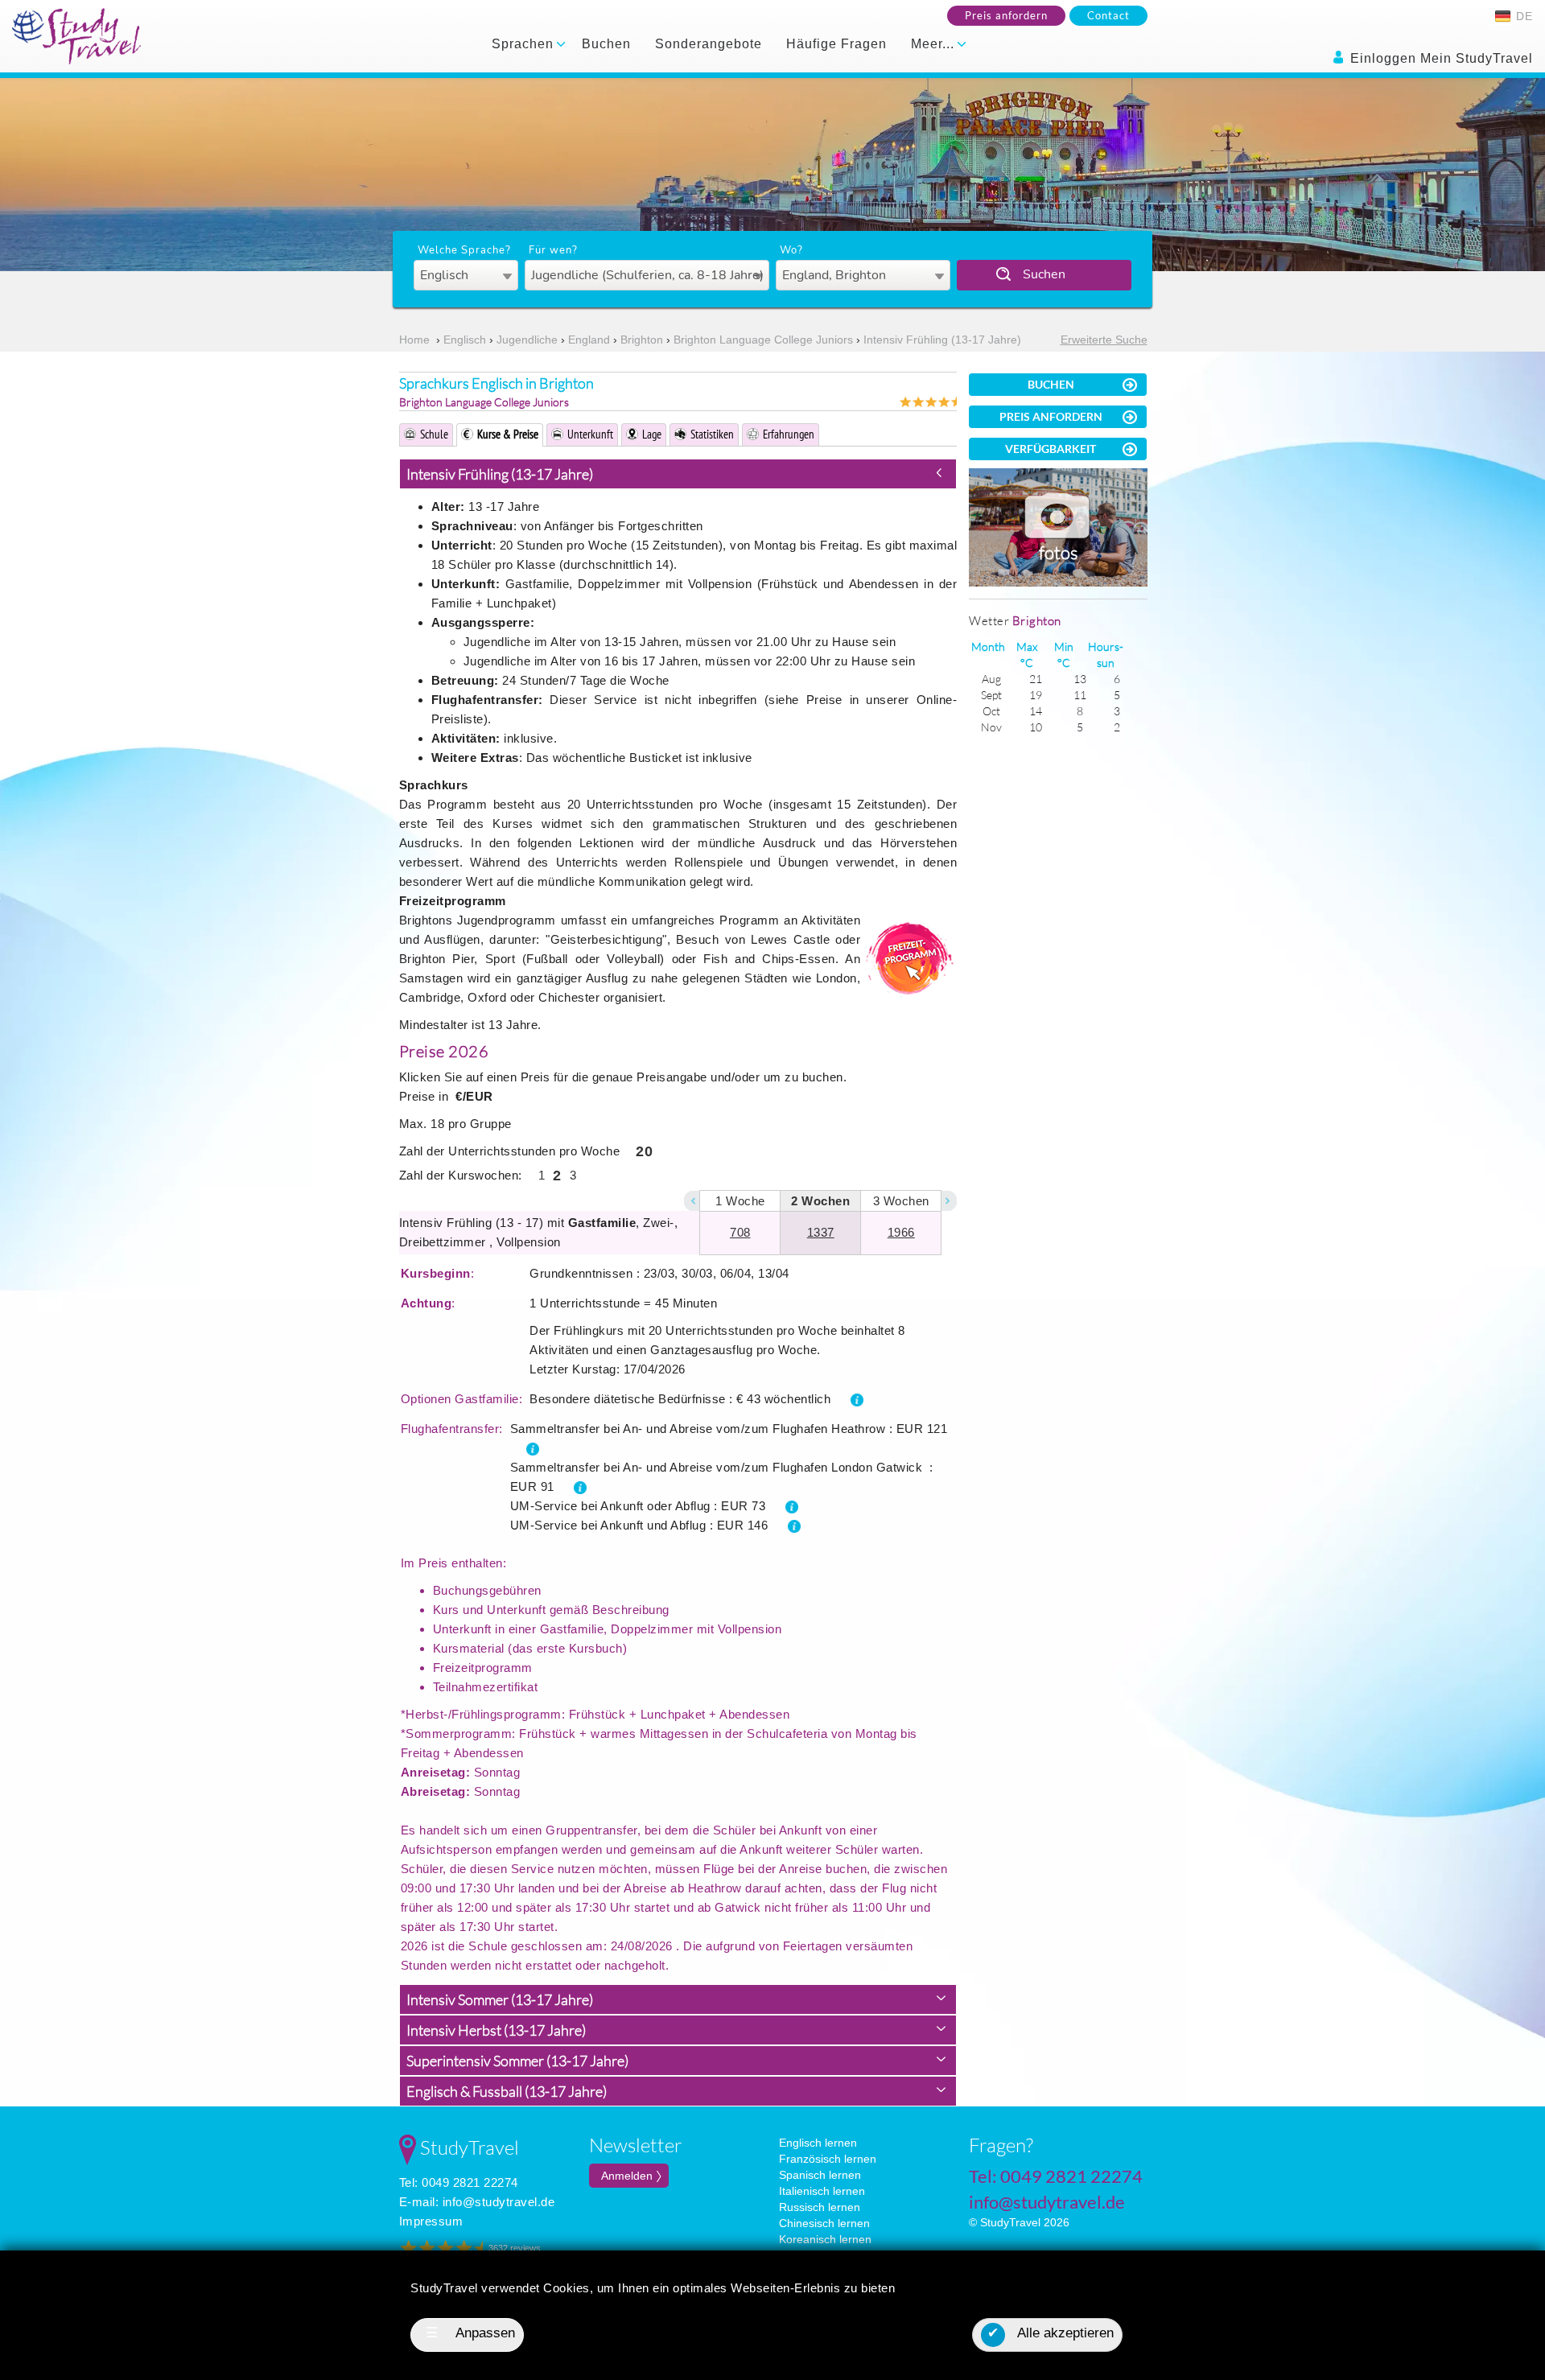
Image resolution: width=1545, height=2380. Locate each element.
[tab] (678, 474)
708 (740, 1232)
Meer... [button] (935, 44)
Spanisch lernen (820, 2175)
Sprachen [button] (525, 44)
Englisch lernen (818, 2143)
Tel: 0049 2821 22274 (459, 2182)
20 (644, 1151)
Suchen (1044, 274)
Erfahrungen (789, 434)
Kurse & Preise (508, 434)
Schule (434, 434)
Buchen (606, 44)
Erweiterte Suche (1104, 340)
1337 (821, 1232)
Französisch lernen (828, 2159)
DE (1522, 16)
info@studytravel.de (499, 2202)
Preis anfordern (1006, 15)
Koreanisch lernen (825, 2239)
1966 (901, 1232)
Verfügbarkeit (1051, 449)
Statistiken (712, 434)
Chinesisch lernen (824, 2223)
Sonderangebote (709, 44)
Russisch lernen (820, 2207)
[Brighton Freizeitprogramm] (908, 958)
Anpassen (471, 2333)
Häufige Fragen (836, 44)
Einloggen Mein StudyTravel (1440, 58)
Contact (1108, 15)
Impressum (431, 2221)
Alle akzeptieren (1051, 2333)
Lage (652, 434)
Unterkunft (590, 434)
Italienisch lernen (822, 2191)
